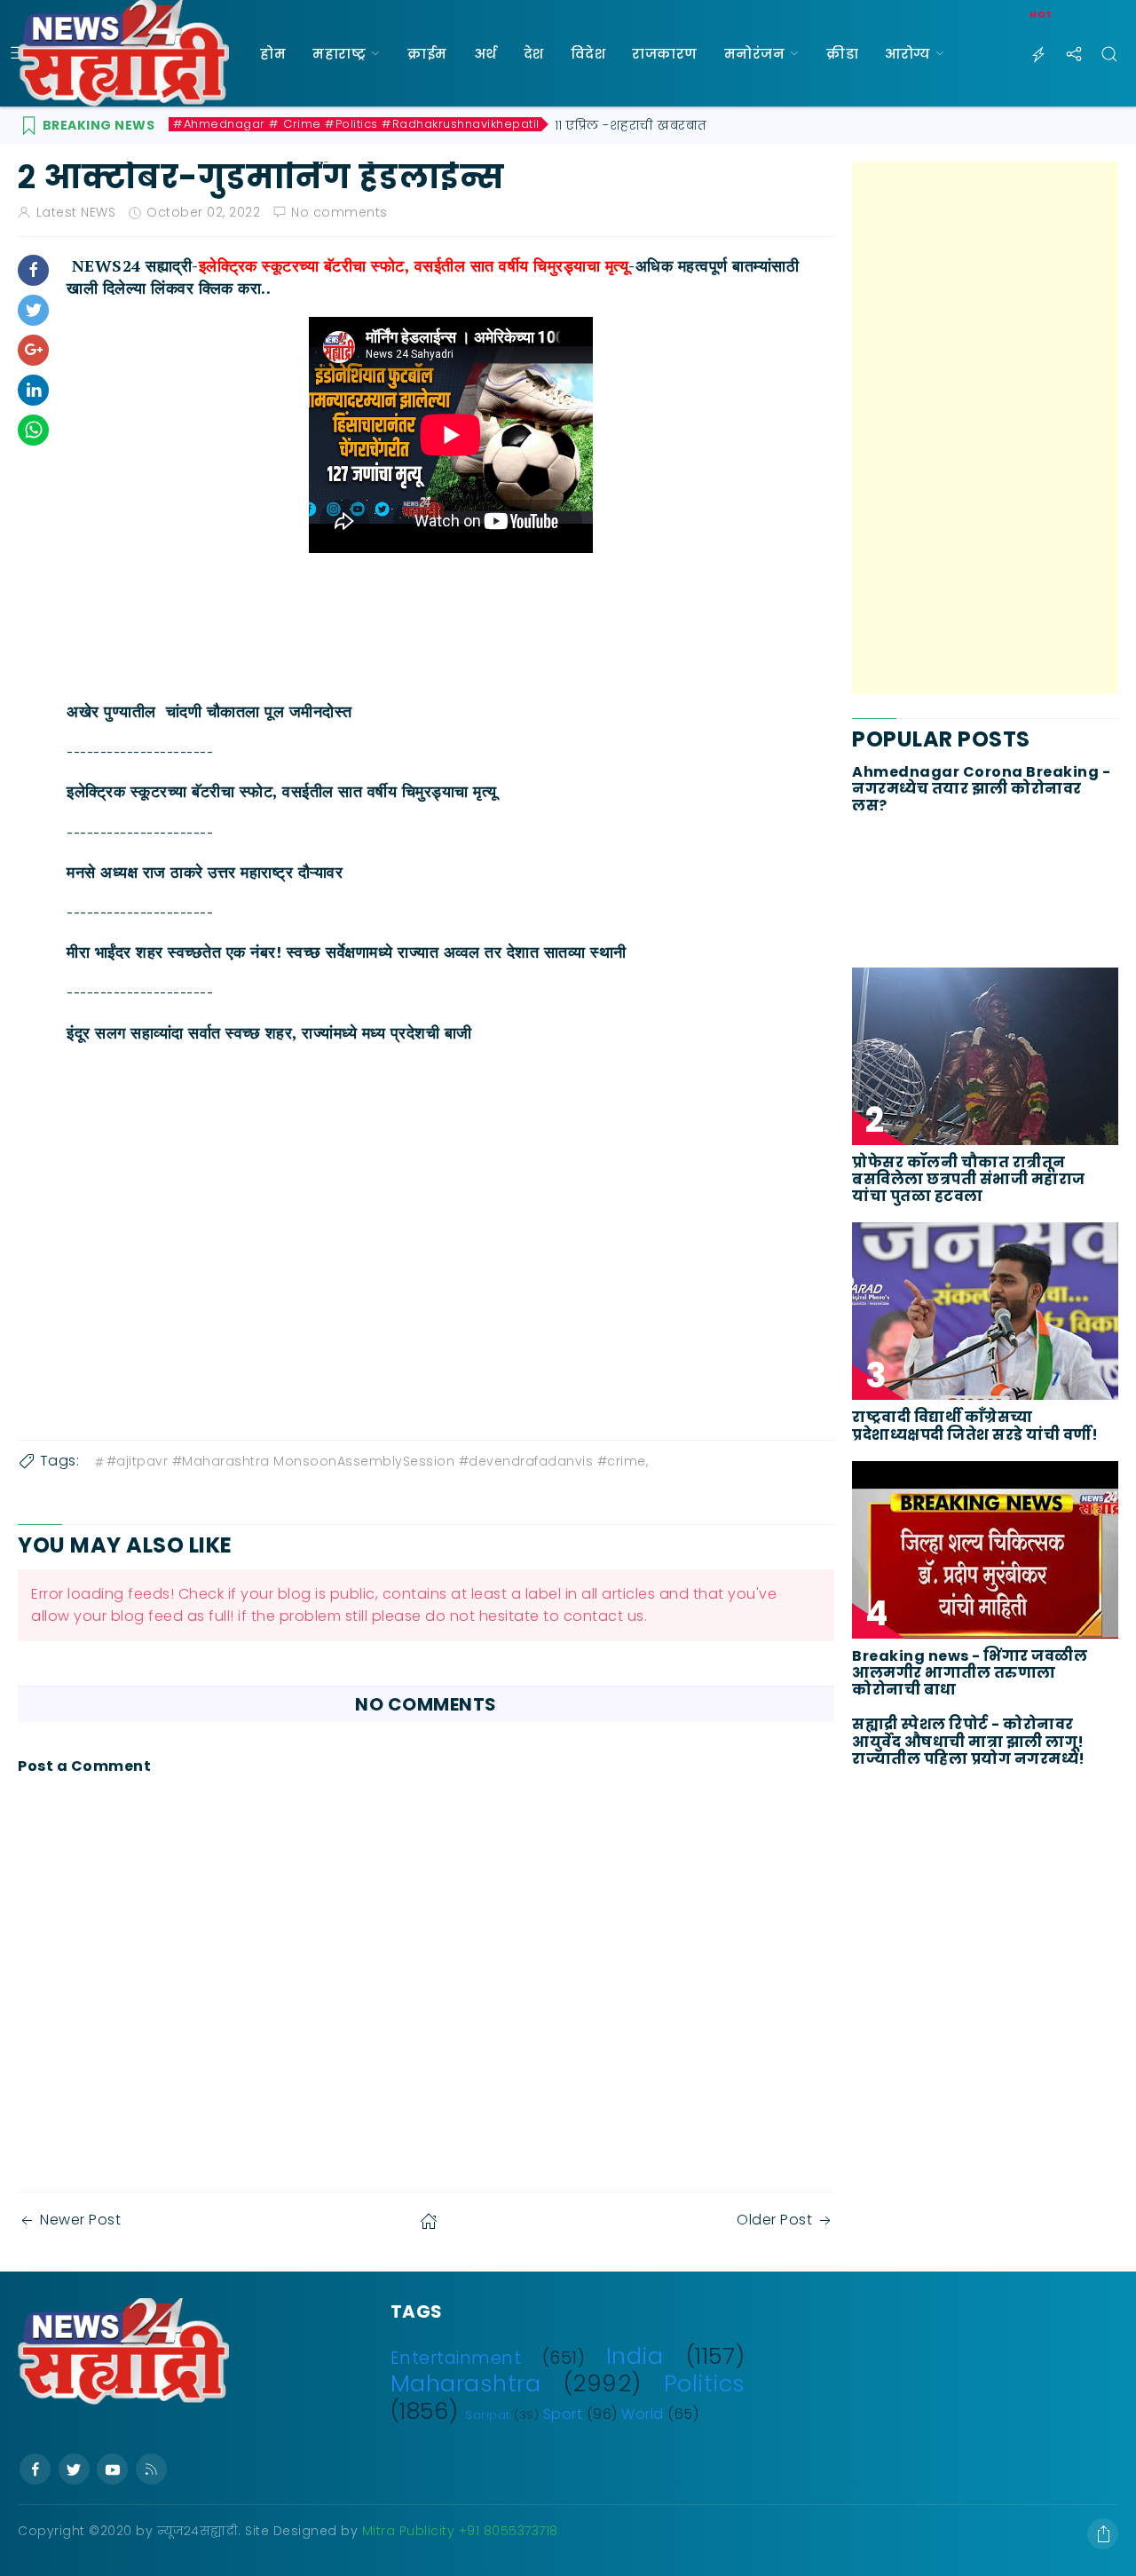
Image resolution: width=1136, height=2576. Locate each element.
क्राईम (427, 54)
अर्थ (485, 54)
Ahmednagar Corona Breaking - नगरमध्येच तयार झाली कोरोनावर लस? (981, 789)
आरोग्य (907, 54)
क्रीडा (842, 54)
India (635, 2356)
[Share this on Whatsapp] (33, 430)
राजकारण (665, 54)
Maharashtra (466, 2383)
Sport (563, 2414)
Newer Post (80, 2220)
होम (273, 54)
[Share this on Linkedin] (33, 390)
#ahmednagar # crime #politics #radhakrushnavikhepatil (356, 124)
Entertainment (456, 2358)
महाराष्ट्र (339, 54)
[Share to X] (33, 310)
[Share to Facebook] (33, 270)
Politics (705, 2383)
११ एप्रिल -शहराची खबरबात (631, 125)
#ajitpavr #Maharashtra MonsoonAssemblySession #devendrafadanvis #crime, (378, 1461)
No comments (339, 212)
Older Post (774, 2220)
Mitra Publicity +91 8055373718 (460, 2531)
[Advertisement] (985, 428)
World (643, 2414)
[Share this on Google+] (33, 350)
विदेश (588, 54)
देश (534, 54)
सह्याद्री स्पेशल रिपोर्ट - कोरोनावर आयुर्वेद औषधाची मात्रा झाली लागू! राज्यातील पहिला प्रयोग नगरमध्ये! (969, 1742)
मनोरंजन (755, 54)
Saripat (488, 2415)
